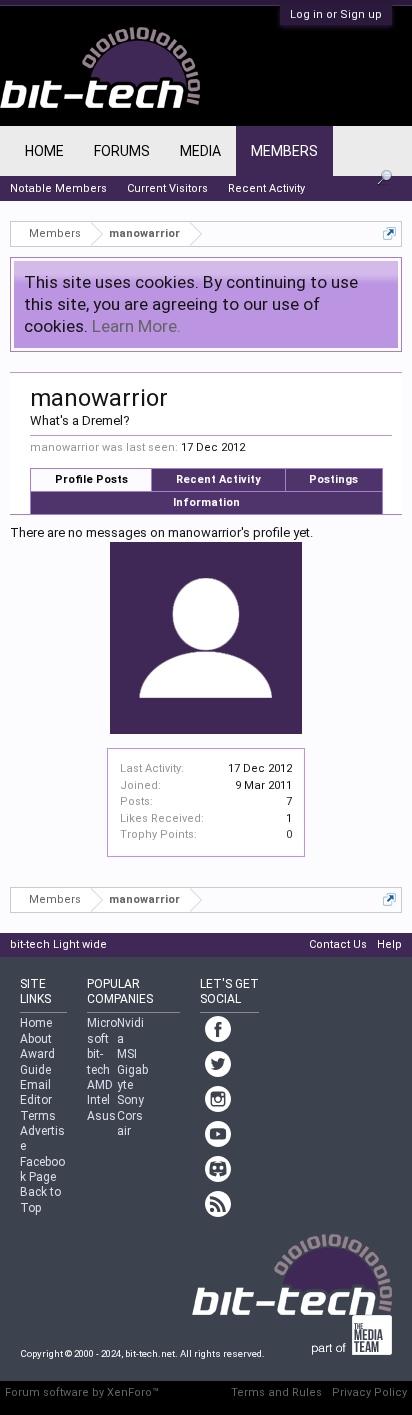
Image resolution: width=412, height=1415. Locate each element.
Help (389, 944)
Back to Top (40, 1199)
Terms (38, 1116)
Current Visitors (167, 188)
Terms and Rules (276, 1392)
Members (284, 151)
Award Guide (37, 1061)
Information (206, 502)
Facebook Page (42, 1169)
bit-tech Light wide (58, 944)
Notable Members (58, 188)
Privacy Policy (369, 1392)
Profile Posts (91, 479)
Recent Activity (218, 479)
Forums (122, 151)
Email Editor (36, 1092)
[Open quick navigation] (389, 233)
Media (200, 151)
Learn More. (136, 326)
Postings (333, 479)
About (36, 1039)
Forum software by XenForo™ (82, 1392)
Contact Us (338, 944)
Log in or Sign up (336, 14)
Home (44, 151)
